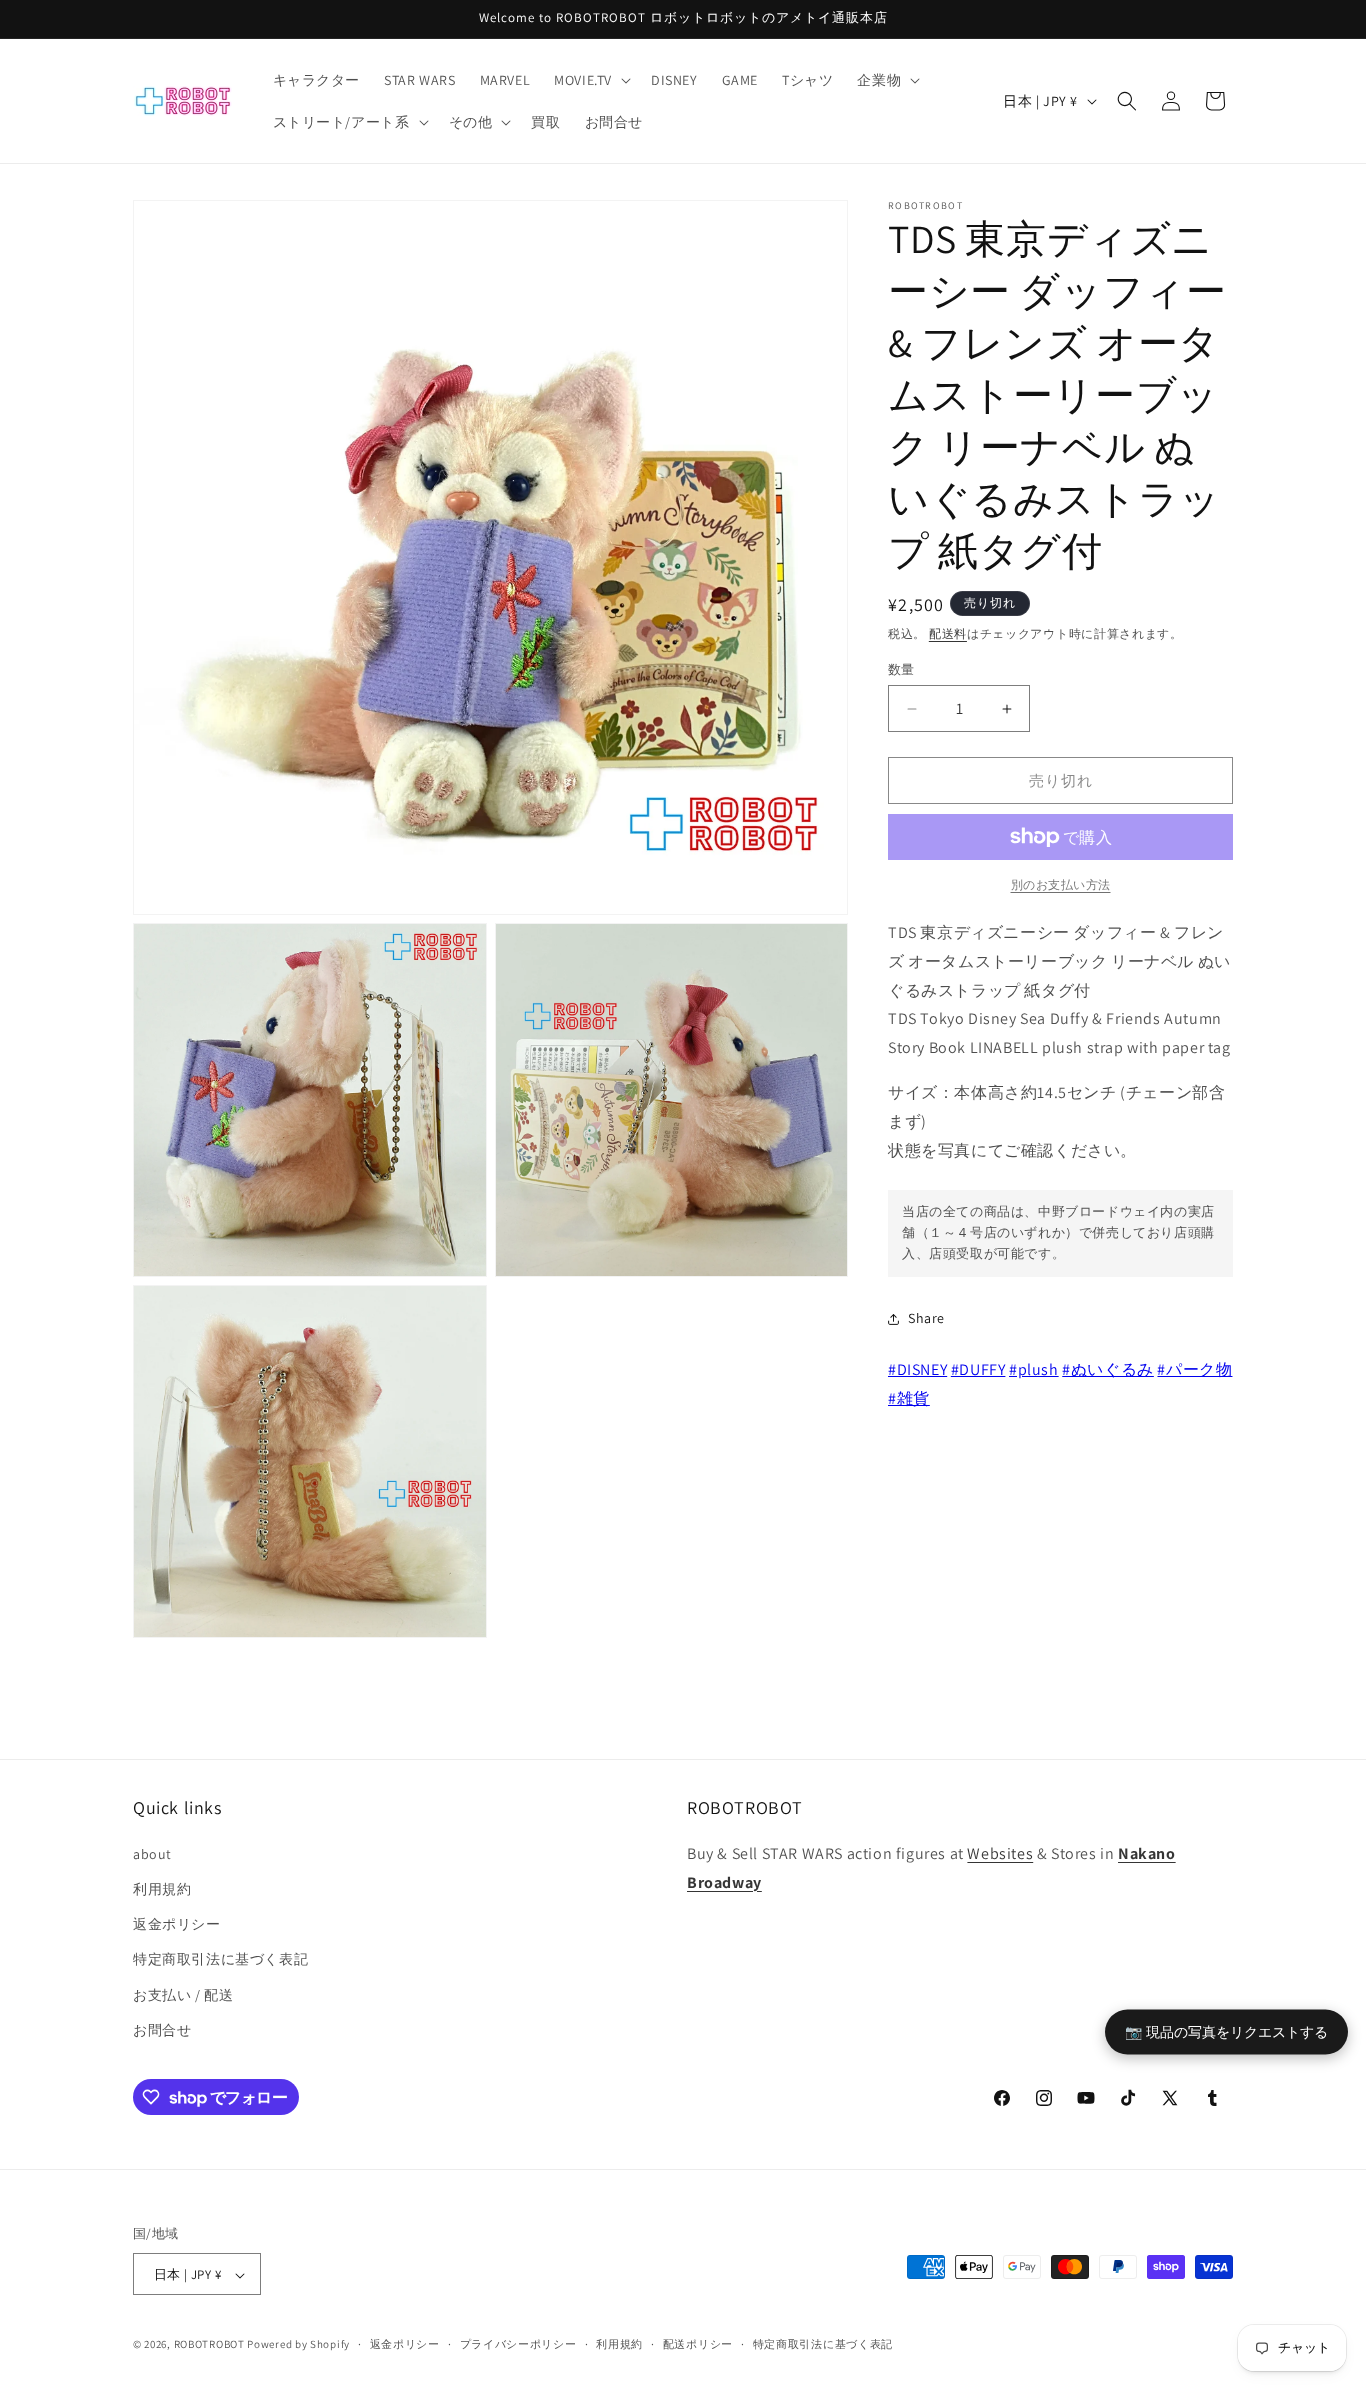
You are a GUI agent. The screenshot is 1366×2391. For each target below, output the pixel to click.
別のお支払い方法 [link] (1061, 884)
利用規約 (162, 1888)
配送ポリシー (698, 2344)
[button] (590, 80)
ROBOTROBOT (209, 2345)
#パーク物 (1194, 1369)
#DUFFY (978, 1369)
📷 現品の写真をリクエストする (1226, 2031)
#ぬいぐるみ (1108, 1369)
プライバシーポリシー (518, 2344)
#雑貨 (909, 1398)
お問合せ (162, 2029)
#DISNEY (917, 1369)
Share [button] (926, 1318)
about (152, 1853)
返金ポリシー (177, 1923)
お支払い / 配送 (183, 1994)
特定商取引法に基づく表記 (220, 1959)
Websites (1000, 1852)
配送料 (948, 633)
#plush (1034, 1369)
